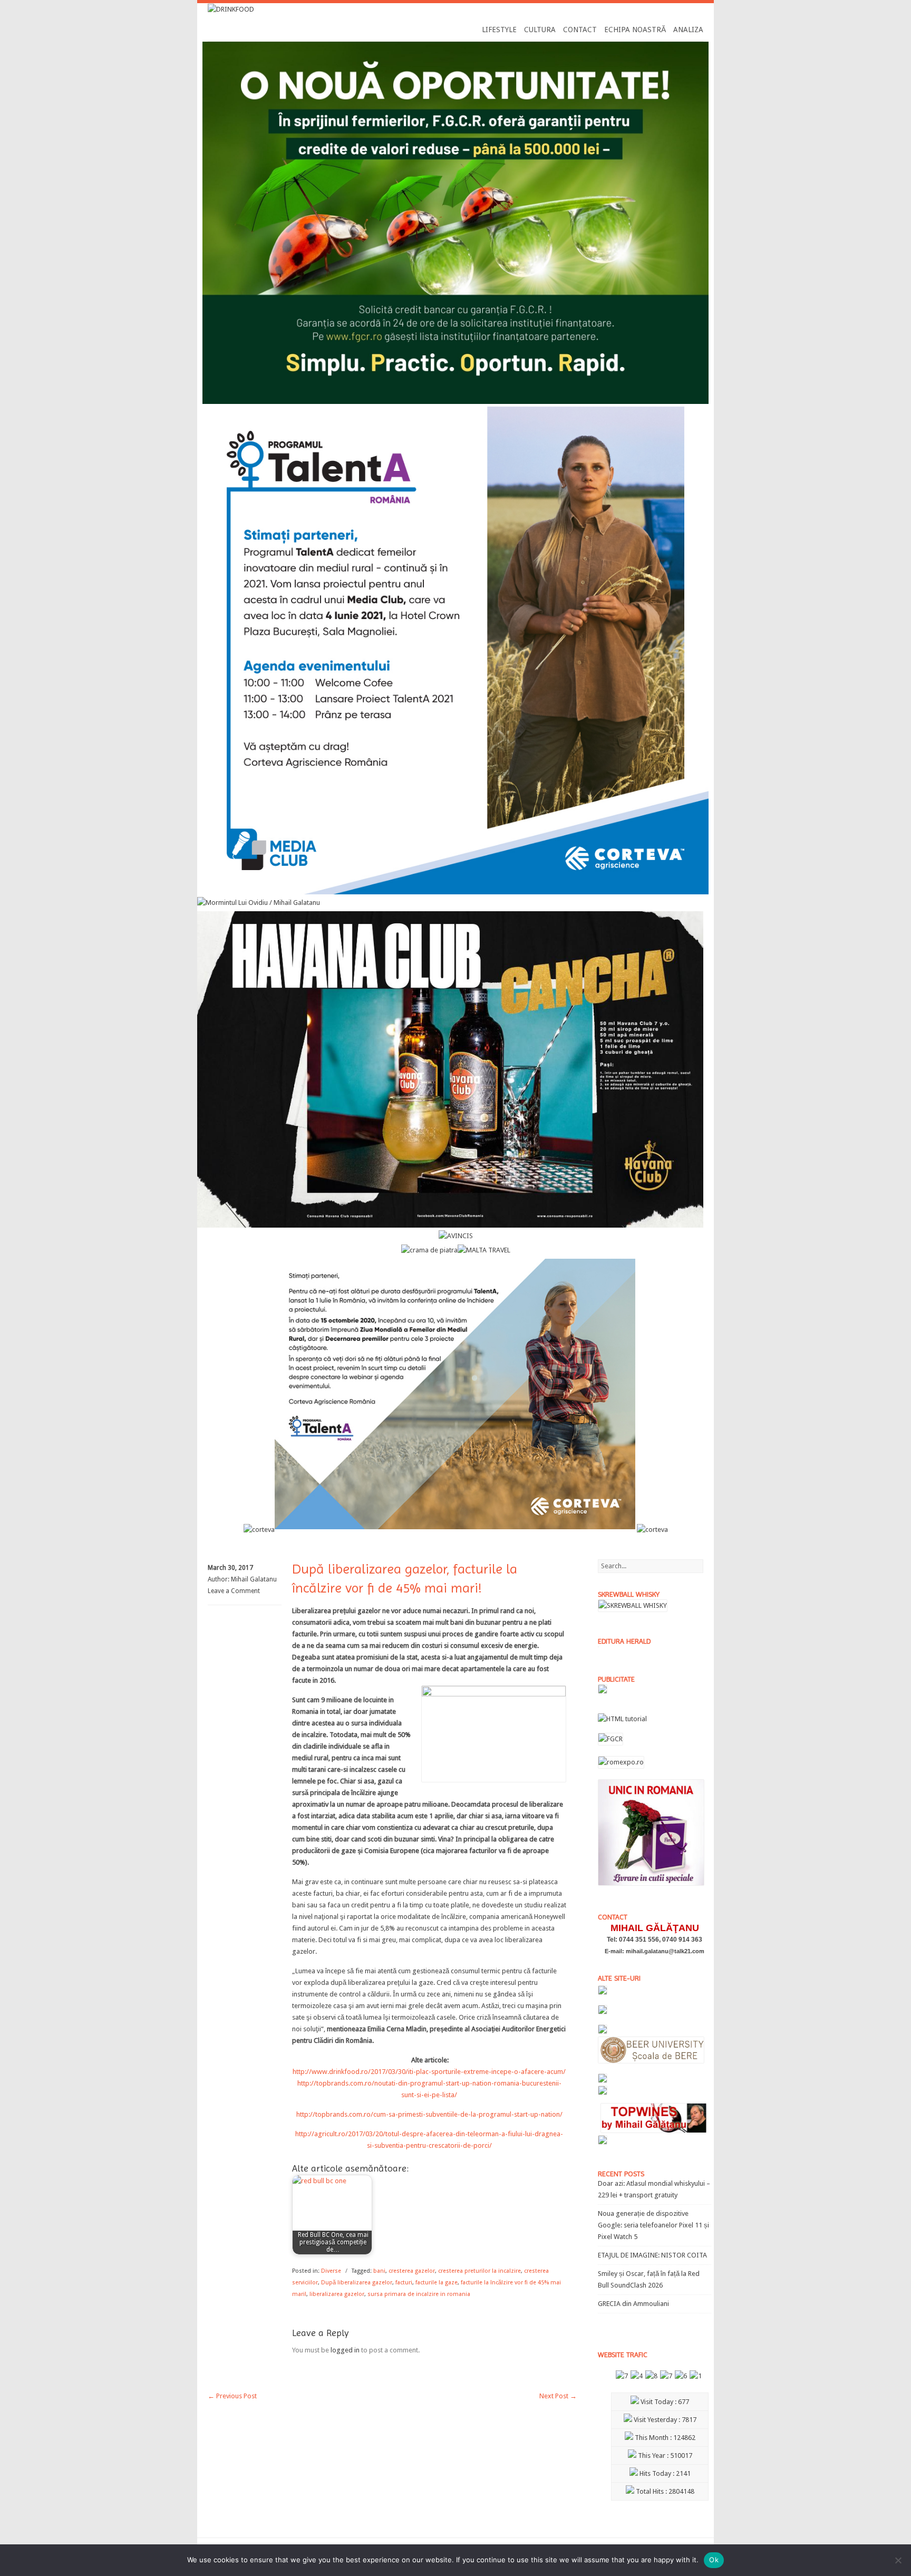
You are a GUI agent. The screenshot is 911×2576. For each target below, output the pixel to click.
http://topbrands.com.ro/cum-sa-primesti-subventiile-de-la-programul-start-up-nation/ (429, 2114)
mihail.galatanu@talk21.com (665, 1951)
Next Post (558, 2396)
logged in (345, 2350)
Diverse (331, 2271)
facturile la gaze (437, 2283)
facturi (404, 2283)
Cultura (540, 30)
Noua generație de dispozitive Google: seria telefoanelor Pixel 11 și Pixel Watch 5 (653, 2225)
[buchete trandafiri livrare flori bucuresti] (651, 1885)
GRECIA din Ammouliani (633, 2304)
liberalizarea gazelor (337, 2294)
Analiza (688, 30)
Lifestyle (499, 30)
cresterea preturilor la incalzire (479, 2271)
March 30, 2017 (230, 1568)
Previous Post (232, 2396)
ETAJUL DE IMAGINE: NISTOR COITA (652, 2255)
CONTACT (580, 30)
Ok (714, 2560)
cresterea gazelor (412, 2271)
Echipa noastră (635, 30)
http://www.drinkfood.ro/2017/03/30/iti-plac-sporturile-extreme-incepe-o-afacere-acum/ (429, 2072)
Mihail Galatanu (254, 1579)
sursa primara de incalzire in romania (419, 2294)
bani (379, 2271)
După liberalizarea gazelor (357, 2283)
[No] (898, 2560)
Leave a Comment (234, 1591)
